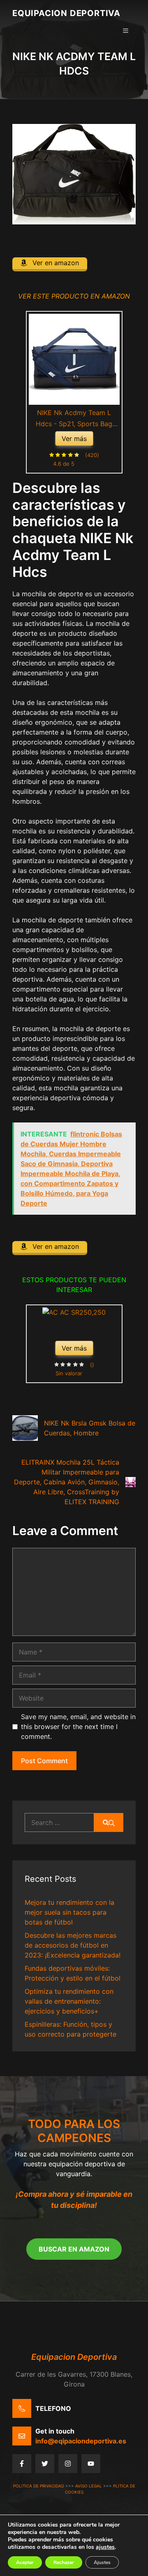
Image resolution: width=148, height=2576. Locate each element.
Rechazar (64, 2562)
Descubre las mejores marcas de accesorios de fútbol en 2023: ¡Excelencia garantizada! (73, 1945)
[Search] (109, 1822)
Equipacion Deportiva (66, 13)
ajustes (105, 2547)
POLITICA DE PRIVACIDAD (39, 2486)
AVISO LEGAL (89, 2486)
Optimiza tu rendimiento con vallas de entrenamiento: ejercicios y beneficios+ (69, 2001)
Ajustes (102, 2562)
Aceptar (25, 2562)
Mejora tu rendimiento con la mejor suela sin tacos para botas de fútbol (69, 1912)
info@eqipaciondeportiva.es (81, 2441)
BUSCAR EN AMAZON (74, 2249)
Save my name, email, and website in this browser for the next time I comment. (78, 1727)
